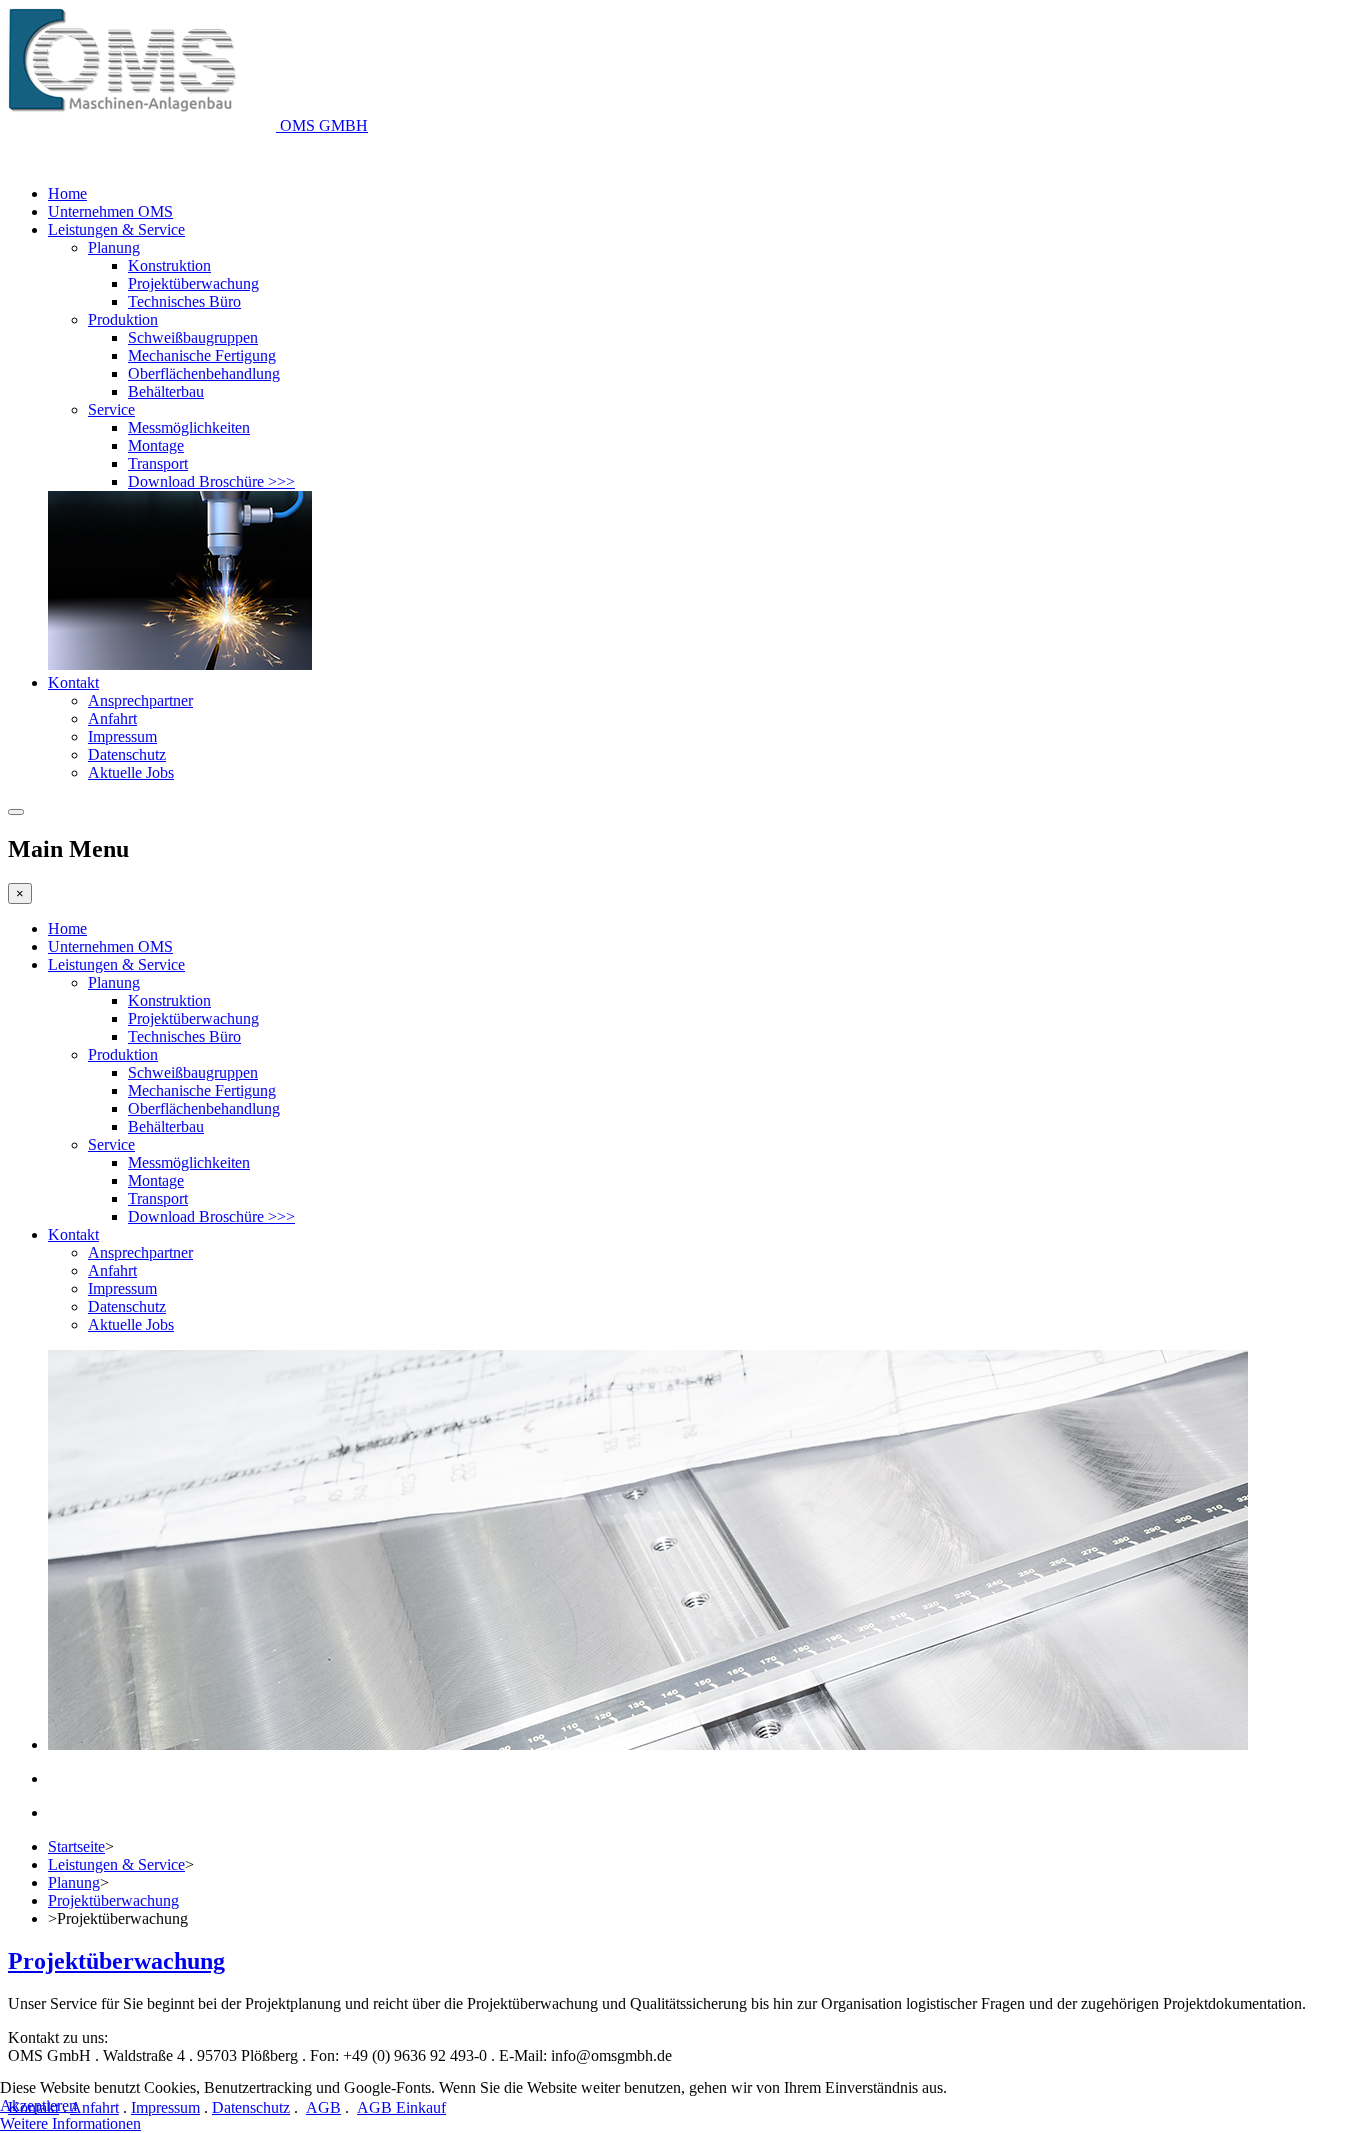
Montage (156, 445)
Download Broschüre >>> (211, 481)
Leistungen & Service (116, 229)
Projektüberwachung (193, 283)
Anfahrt (112, 718)
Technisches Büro (184, 301)
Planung (114, 247)
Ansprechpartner (140, 700)
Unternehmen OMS (110, 211)
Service (111, 409)
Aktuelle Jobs (131, 772)
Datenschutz (127, 754)
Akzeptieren (38, 2105)
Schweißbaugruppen (193, 337)
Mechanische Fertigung (202, 355)
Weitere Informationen (70, 2123)
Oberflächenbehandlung (204, 373)
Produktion (123, 319)
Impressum (122, 736)
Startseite (76, 1846)
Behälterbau (166, 391)
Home (67, 193)
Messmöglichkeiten (189, 427)
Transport (158, 463)
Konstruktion (169, 265)
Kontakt (73, 682)
